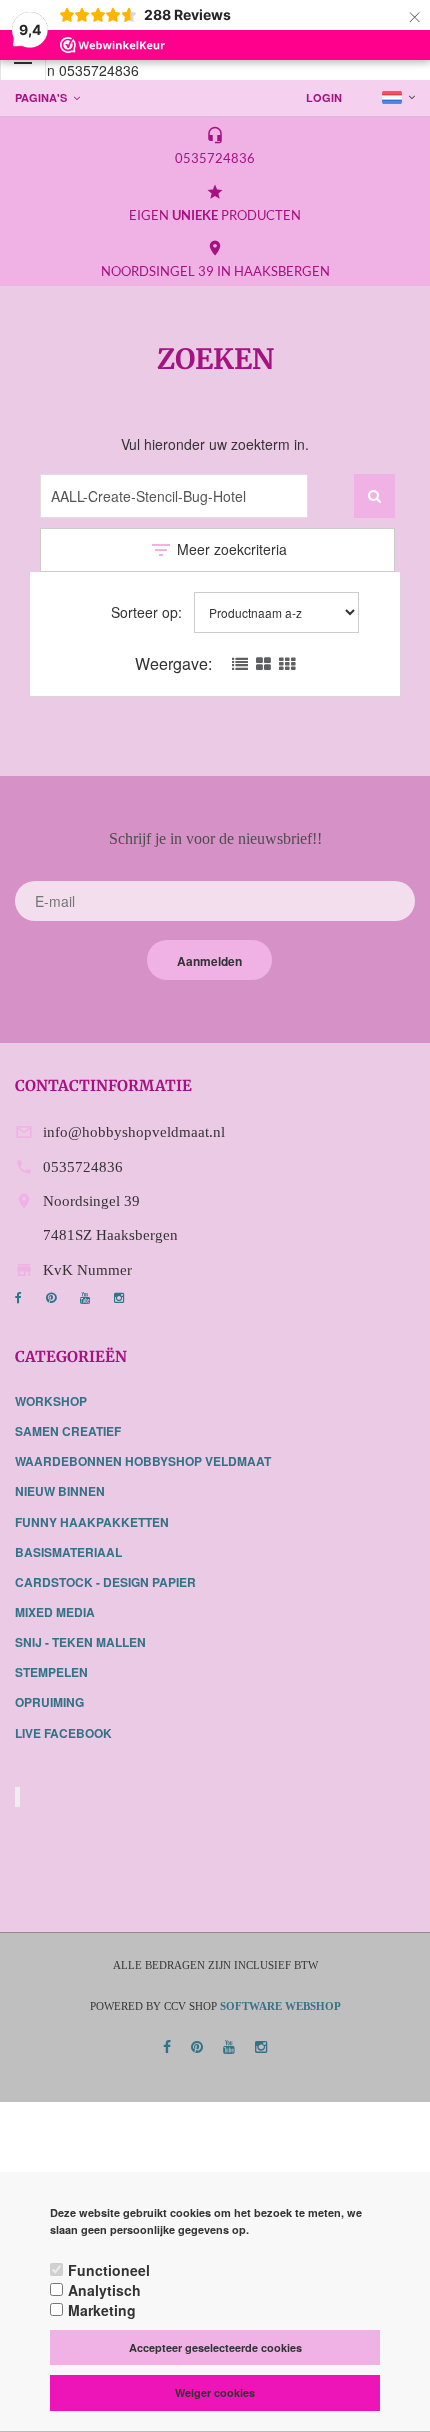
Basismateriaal (68, 1552)
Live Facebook (63, 1733)
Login (324, 97)
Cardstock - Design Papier (105, 1582)
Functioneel (109, 2270)
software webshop (280, 2006)
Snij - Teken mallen (80, 1642)
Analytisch (104, 2290)
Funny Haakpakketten (92, 1522)
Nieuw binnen (60, 1491)
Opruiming (49, 1702)
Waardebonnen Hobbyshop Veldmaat (143, 1461)
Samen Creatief (68, 1431)
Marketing (102, 2310)
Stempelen (51, 1672)
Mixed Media (55, 1612)
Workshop (51, 1401)
